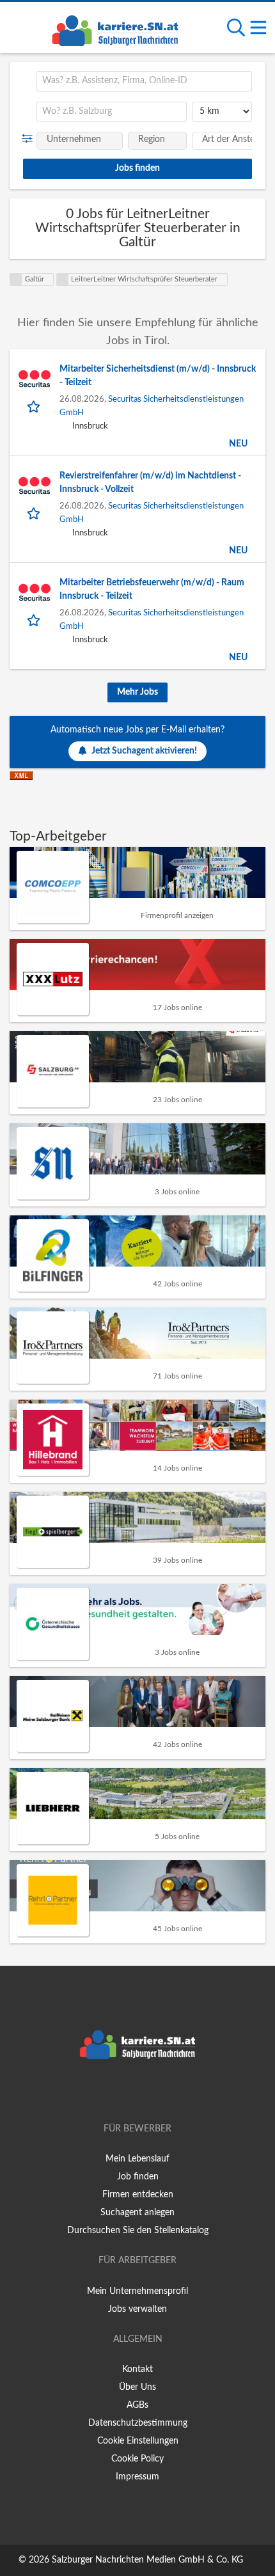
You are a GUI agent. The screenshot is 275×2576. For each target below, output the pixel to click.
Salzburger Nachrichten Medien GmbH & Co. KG (147, 2560)
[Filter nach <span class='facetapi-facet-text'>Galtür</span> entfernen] (16, 280)
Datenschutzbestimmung (138, 2423)
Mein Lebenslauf (137, 2159)
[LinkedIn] (159, 2092)
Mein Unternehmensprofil (137, 2291)
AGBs (137, 2405)
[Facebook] (119, 2092)
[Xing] (140, 2092)
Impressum (137, 2477)
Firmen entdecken (138, 2195)
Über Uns (137, 2387)
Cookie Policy (137, 2459)
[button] (30, 139)
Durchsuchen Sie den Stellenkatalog (138, 2231)
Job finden (138, 2177)
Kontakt (137, 2369)
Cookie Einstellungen (138, 2441)
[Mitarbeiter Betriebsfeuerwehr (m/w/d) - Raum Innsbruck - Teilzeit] (35, 592)
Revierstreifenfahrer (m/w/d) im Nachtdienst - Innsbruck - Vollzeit (150, 483)
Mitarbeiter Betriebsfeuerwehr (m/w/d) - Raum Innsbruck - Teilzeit (152, 589)
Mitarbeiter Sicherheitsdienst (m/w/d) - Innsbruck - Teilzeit (158, 376)
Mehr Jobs (137, 692)
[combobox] (144, 81)
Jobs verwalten (137, 2309)
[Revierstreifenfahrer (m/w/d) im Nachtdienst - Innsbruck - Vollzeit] (35, 486)
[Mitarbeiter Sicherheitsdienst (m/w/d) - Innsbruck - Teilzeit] (35, 379)
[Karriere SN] (115, 29)
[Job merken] (35, 406)
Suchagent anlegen (137, 2213)
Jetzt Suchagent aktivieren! (144, 751)
